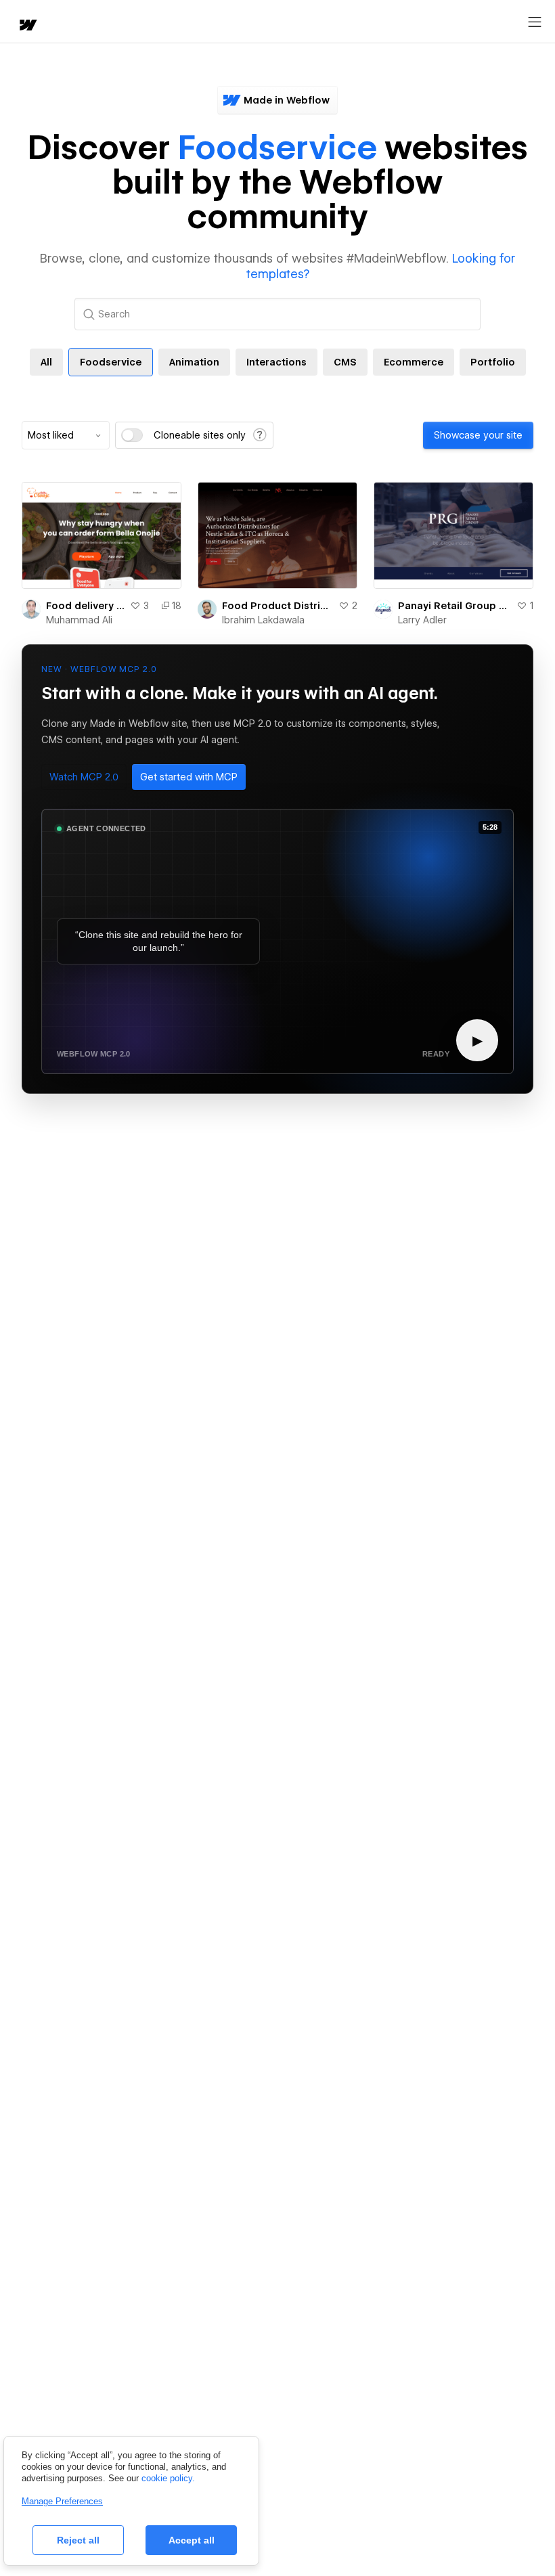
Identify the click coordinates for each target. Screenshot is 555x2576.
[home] (27, 26)
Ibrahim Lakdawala (263, 620)
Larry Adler (422, 620)
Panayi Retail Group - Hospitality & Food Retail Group (454, 606)
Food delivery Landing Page (85, 606)
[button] (84, 777)
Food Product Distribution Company (277, 606)
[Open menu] (535, 22)
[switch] (132, 435)
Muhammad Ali (79, 620)
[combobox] (66, 435)
